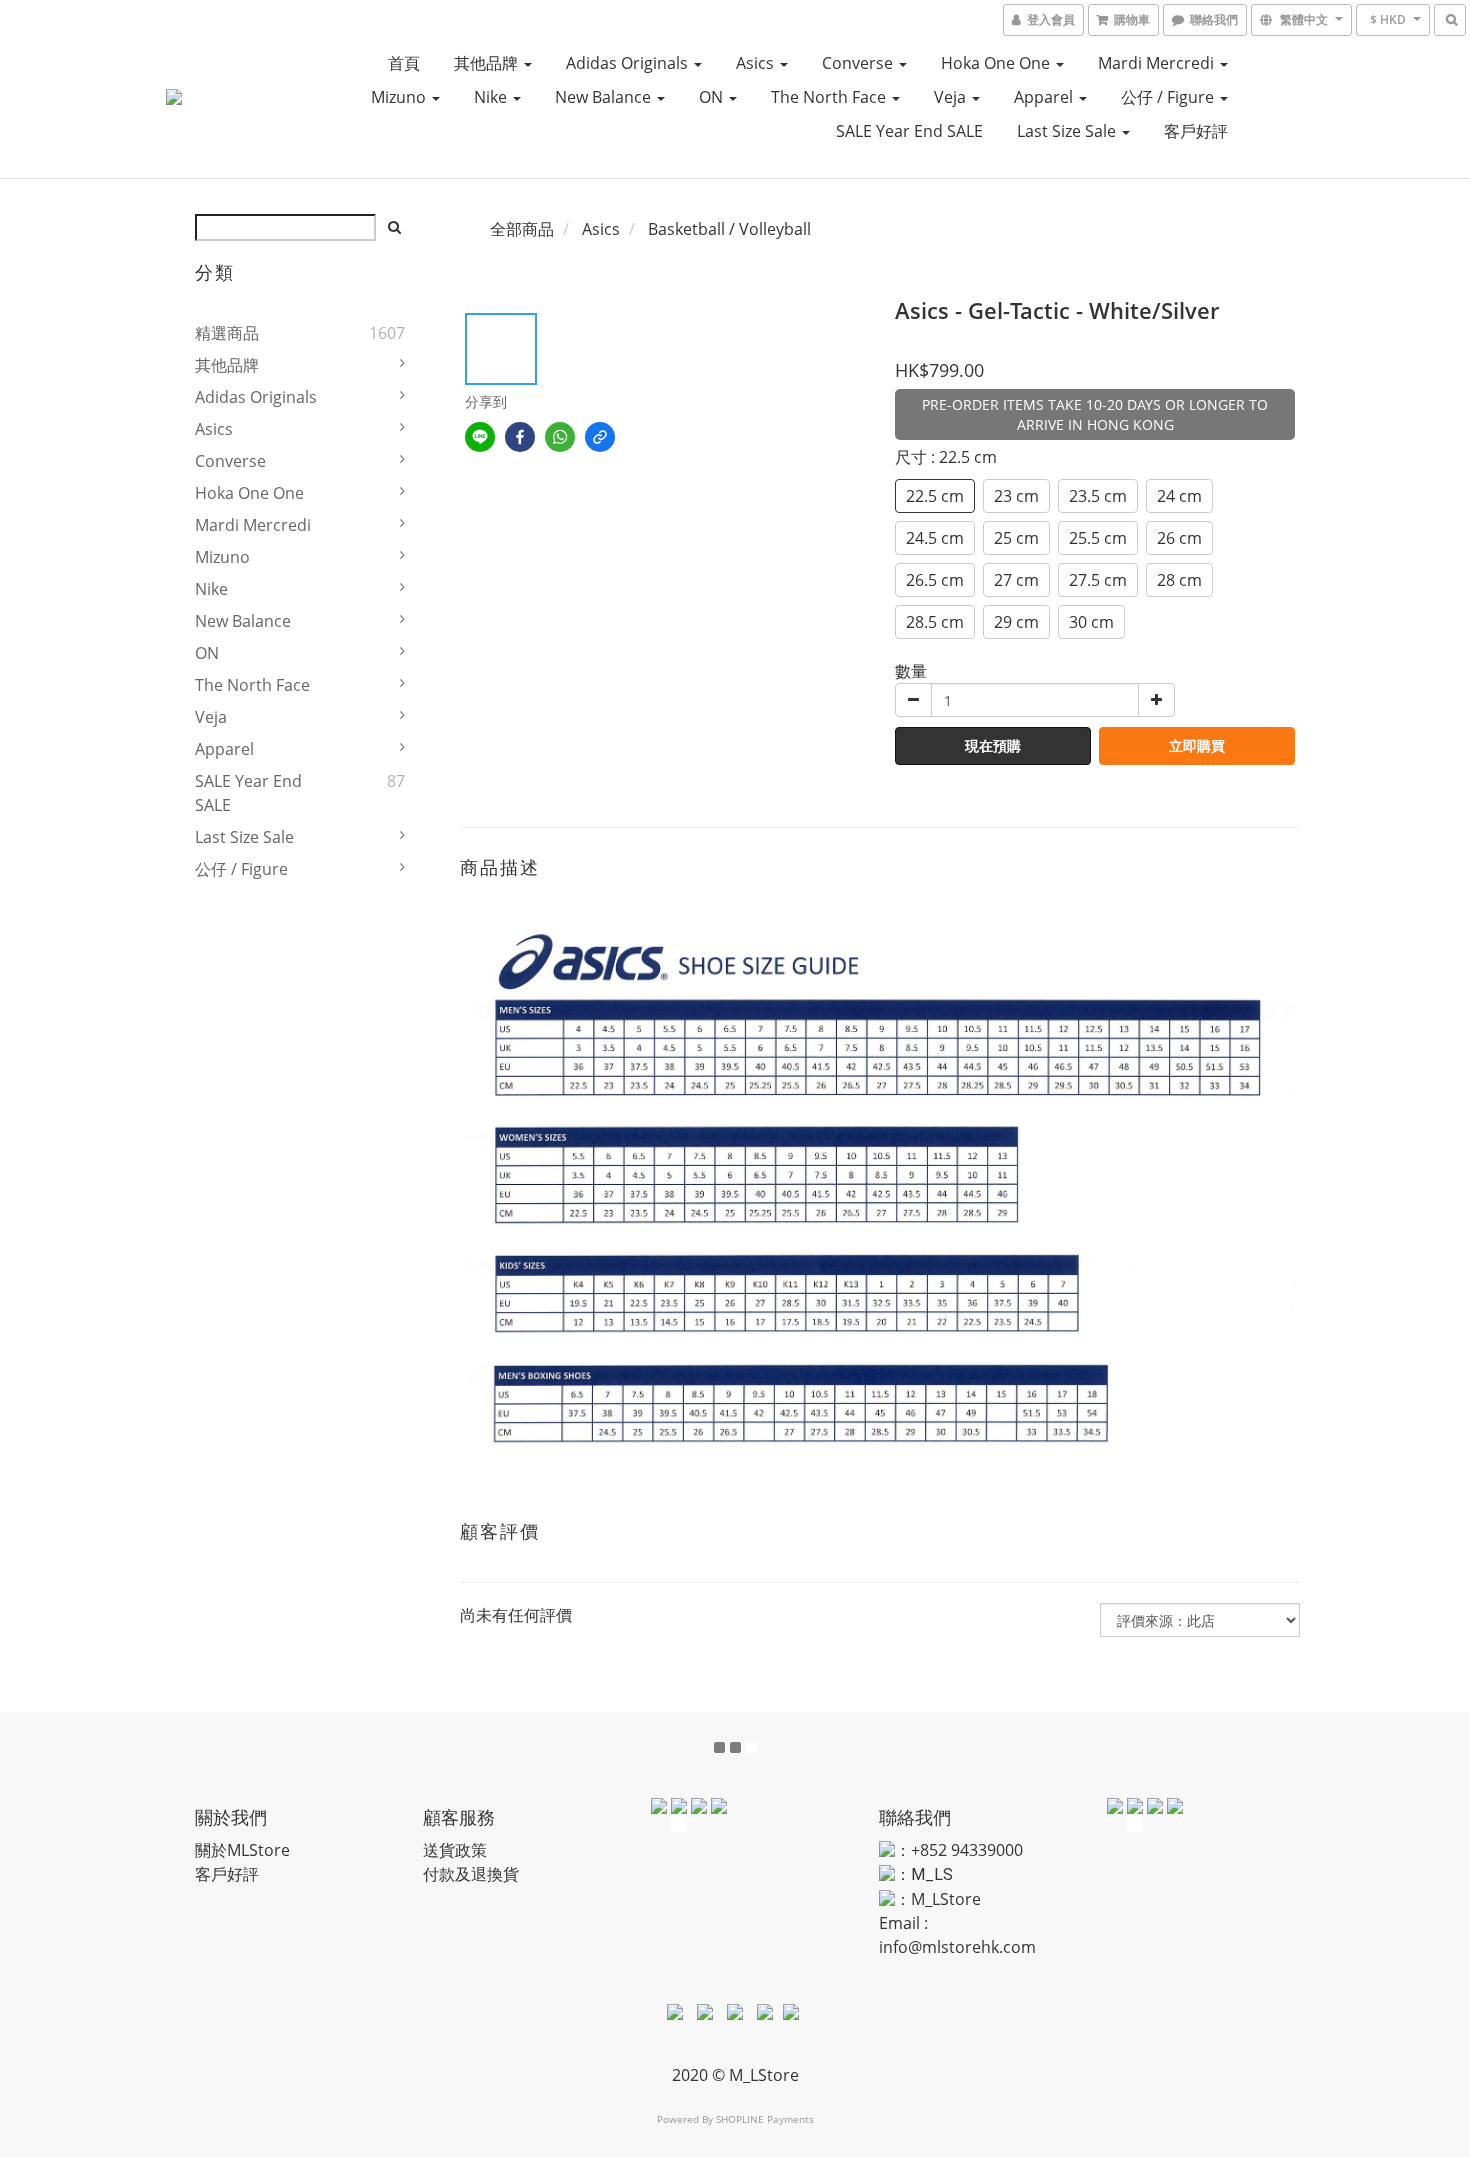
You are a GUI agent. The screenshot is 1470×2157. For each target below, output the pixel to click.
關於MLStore (242, 1850)
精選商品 (227, 333)
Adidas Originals (629, 63)
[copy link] (600, 437)
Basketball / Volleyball (729, 229)
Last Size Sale (1068, 131)
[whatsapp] (560, 437)
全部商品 (522, 229)
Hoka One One (997, 63)
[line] (480, 437)
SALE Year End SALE (909, 131)
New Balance (605, 97)
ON (713, 97)
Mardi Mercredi (1158, 63)
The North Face (830, 97)
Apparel (1045, 97)
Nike (492, 97)
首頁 (404, 63)
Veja (952, 97)
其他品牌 (488, 63)
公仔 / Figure (1169, 97)
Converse (859, 63)
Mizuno (400, 97)
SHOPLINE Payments (765, 2119)
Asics (757, 63)
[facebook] (520, 437)
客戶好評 (1196, 131)
